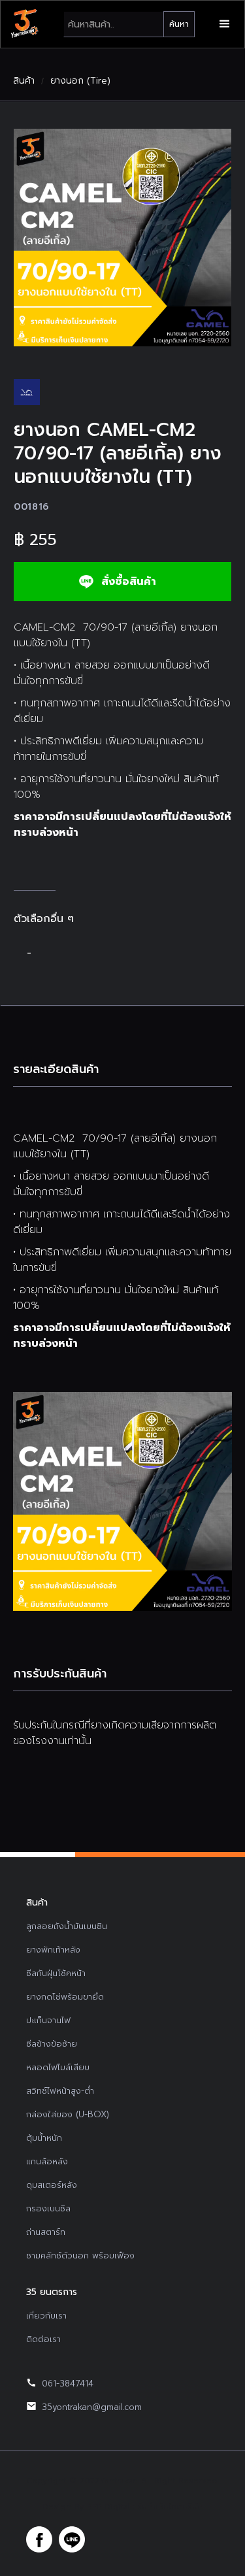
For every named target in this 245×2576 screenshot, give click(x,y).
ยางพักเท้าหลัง (53, 1950)
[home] (24, 24)
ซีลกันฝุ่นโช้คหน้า (56, 1973)
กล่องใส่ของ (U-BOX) (68, 2114)
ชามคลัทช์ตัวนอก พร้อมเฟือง (80, 2255)
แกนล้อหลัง (47, 2161)
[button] (225, 24)
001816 (31, 507)
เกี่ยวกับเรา (46, 2316)
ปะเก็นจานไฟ (48, 2020)
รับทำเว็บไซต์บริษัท (170, 2507)
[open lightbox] (122, 238)
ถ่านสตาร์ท (46, 2232)
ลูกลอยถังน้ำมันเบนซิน (67, 1926)
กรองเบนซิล (48, 2208)
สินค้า (24, 81)
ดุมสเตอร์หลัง (52, 2185)
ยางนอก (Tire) (80, 81)
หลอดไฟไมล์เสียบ (58, 2067)
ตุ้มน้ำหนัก (44, 2138)
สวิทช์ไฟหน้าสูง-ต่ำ (60, 2091)
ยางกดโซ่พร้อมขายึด (65, 1997)
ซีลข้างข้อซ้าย (52, 2044)
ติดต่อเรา (43, 2339)
